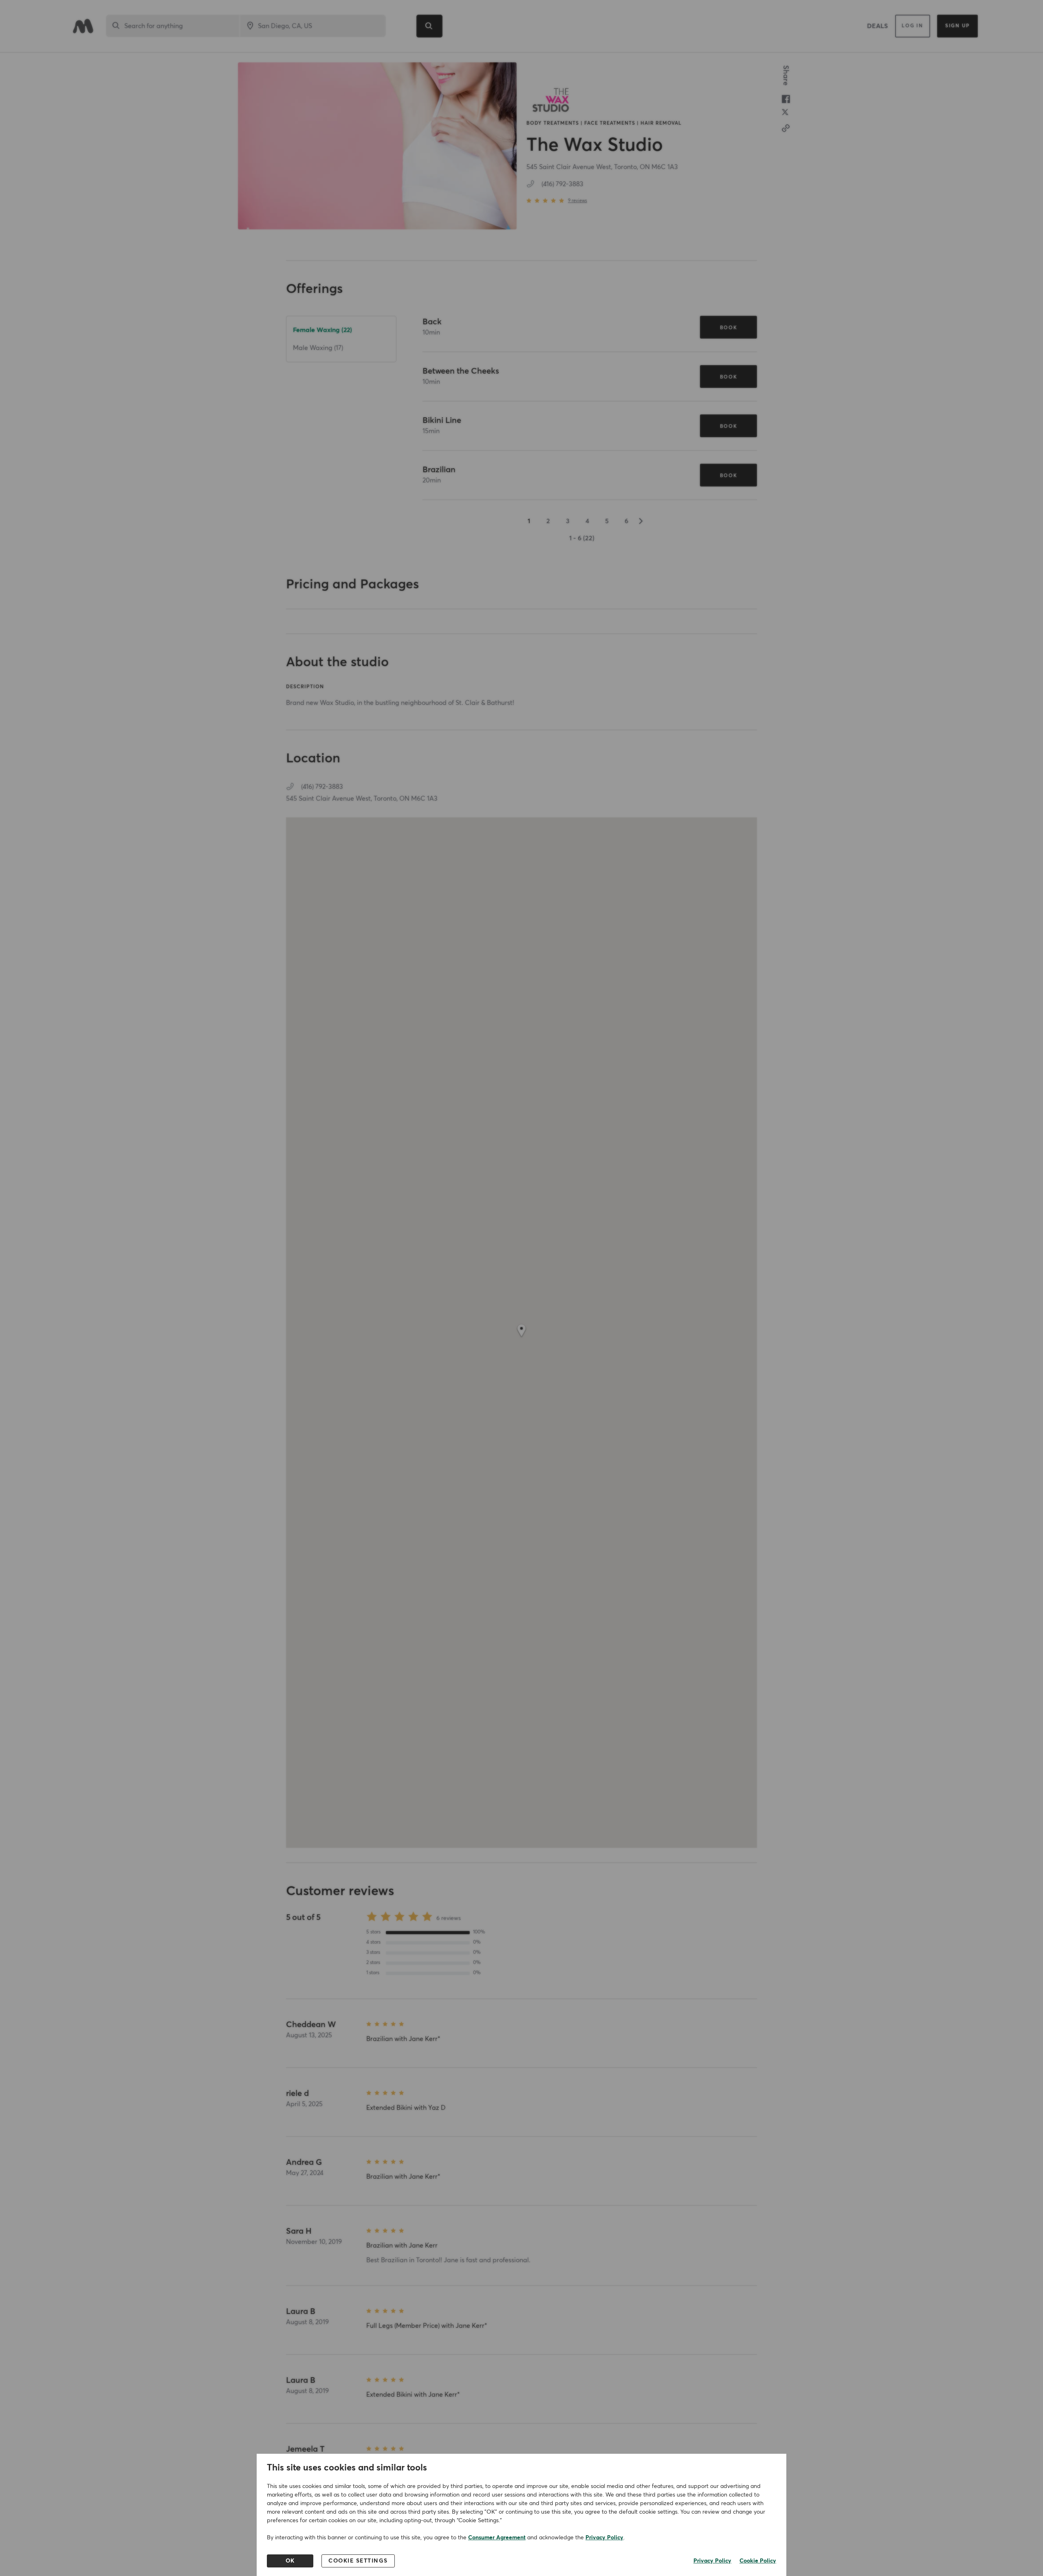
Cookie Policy (758, 2561)
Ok (290, 2561)
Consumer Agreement (497, 2538)
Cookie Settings (358, 2561)
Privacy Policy (604, 2538)
